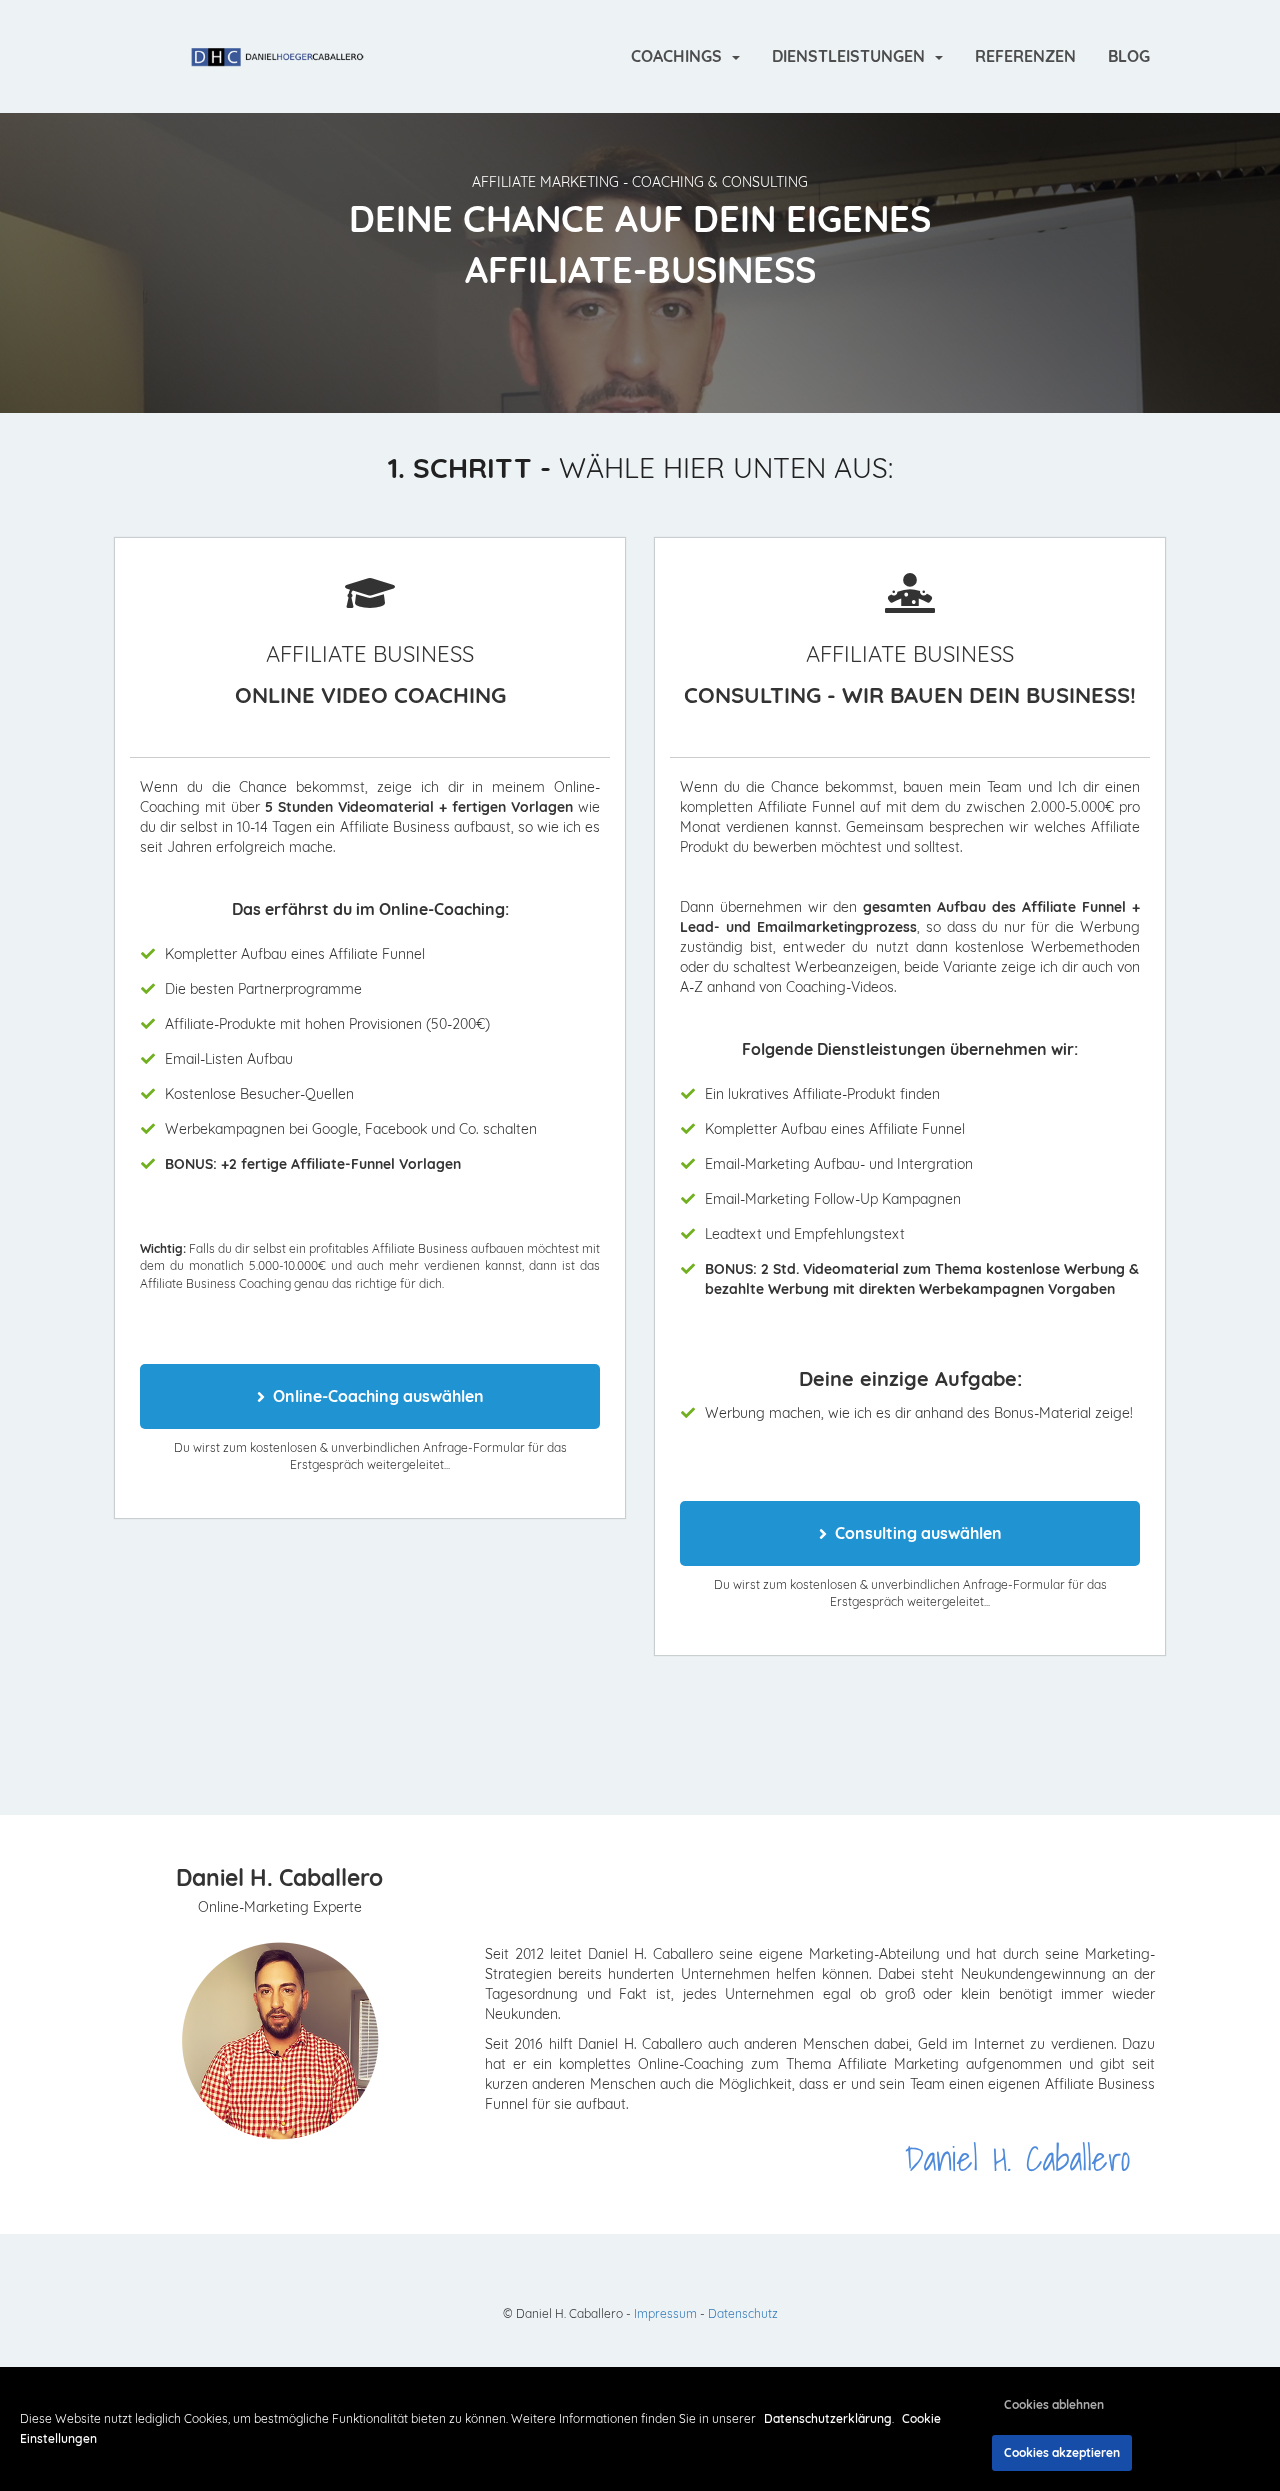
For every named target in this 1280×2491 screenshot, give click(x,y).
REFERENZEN (1025, 56)
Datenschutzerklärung (828, 2418)
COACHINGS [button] (680, 56)
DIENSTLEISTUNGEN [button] (852, 56)
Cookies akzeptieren (1062, 2452)
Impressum (665, 2313)
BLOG (1129, 56)
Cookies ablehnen (1054, 2404)
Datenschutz (743, 2313)
